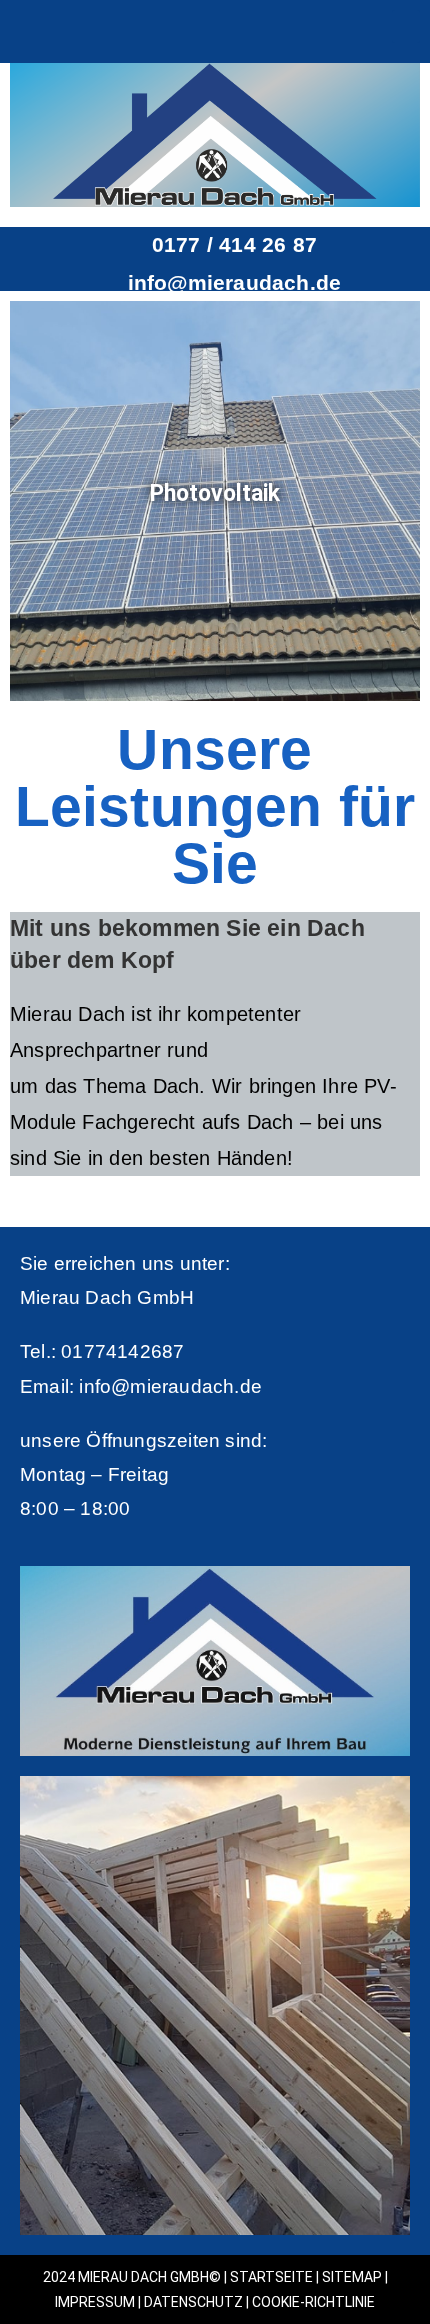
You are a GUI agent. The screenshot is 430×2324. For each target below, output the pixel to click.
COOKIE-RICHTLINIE (313, 2302)
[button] (406, 26)
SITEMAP (352, 2277)
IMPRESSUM (95, 2302)
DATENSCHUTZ (193, 2302)
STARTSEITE (271, 2277)
